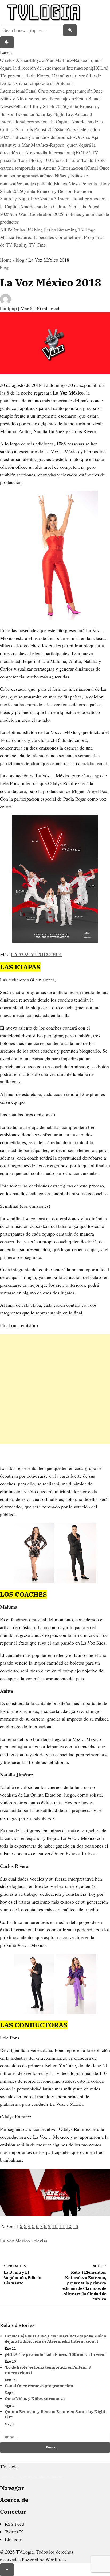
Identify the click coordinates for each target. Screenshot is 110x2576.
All (4, 230)
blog (39, 230)
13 (76, 2226)
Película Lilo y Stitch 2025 (39, 106)
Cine (41, 245)
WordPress (56, 2559)
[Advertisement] (55, 1389)
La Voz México (15, 2241)
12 (69, 2226)
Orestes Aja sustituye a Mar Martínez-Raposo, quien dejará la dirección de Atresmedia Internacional (49, 145)
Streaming (68, 230)
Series (51, 230)
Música (8, 237)
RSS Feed (14, 2524)
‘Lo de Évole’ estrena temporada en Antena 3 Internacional (50, 83)
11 (62, 2226)
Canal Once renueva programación (59, 91)
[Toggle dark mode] (7, 43)
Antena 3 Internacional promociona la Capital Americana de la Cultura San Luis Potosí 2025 (51, 122)
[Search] (70, 30)
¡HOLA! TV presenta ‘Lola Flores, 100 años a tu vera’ (55, 2354)
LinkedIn (14, 2539)
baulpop (9, 308)
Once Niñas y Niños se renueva (35, 2399)
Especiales (44, 237)
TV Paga (87, 230)
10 (55, 2226)
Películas (17, 230)
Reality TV (25, 245)
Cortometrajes (70, 237)
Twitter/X (14, 2532)
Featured (25, 237)
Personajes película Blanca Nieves (48, 183)
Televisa (39, 2241)
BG (30, 230)
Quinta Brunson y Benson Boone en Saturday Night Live (55, 2414)
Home (6, 260)
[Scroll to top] (7, 2570)
